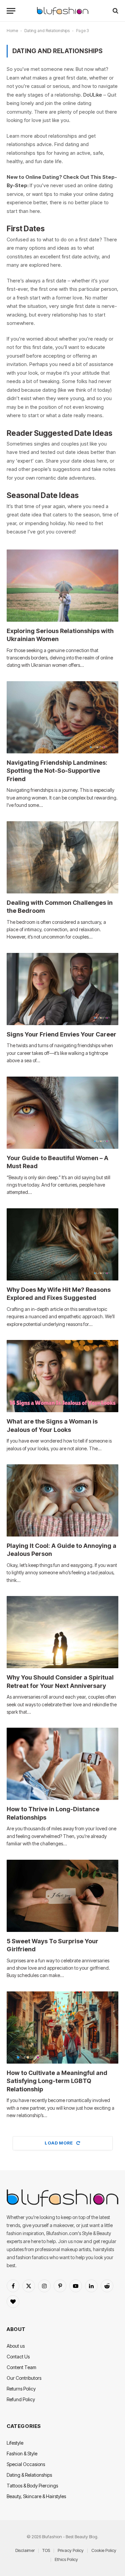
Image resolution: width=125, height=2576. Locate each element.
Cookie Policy (104, 2550)
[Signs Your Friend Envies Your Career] (62, 989)
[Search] (115, 11)
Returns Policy (21, 2389)
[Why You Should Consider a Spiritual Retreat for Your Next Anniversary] (62, 1632)
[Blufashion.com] (63, 11)
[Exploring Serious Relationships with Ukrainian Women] (62, 586)
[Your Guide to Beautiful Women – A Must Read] (62, 1113)
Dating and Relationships (47, 31)
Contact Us (18, 2357)
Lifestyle (15, 2443)
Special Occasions (26, 2464)
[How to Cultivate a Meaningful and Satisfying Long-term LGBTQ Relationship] (62, 2028)
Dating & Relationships (29, 2475)
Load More (59, 2143)
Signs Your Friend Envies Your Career (61, 1034)
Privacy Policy (71, 2550)
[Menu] (11, 11)
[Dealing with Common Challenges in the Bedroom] (62, 857)
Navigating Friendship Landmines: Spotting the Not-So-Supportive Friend (57, 771)
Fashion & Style (22, 2454)
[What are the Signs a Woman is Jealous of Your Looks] (62, 1376)
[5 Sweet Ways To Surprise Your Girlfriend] (62, 1896)
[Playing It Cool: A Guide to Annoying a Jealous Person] (62, 1500)
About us (16, 2346)
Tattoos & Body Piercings (32, 2486)
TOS (46, 2550)
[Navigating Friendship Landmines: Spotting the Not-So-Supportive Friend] (62, 717)
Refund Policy (21, 2399)
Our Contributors (24, 2378)
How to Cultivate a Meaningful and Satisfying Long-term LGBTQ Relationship (57, 2081)
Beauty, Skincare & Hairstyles (36, 2496)
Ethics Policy (66, 2559)
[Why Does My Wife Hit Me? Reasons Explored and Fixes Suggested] (62, 1244)
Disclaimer (25, 2550)
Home (12, 31)
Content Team (21, 2367)
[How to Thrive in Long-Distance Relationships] (62, 1764)
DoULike (93, 95)
